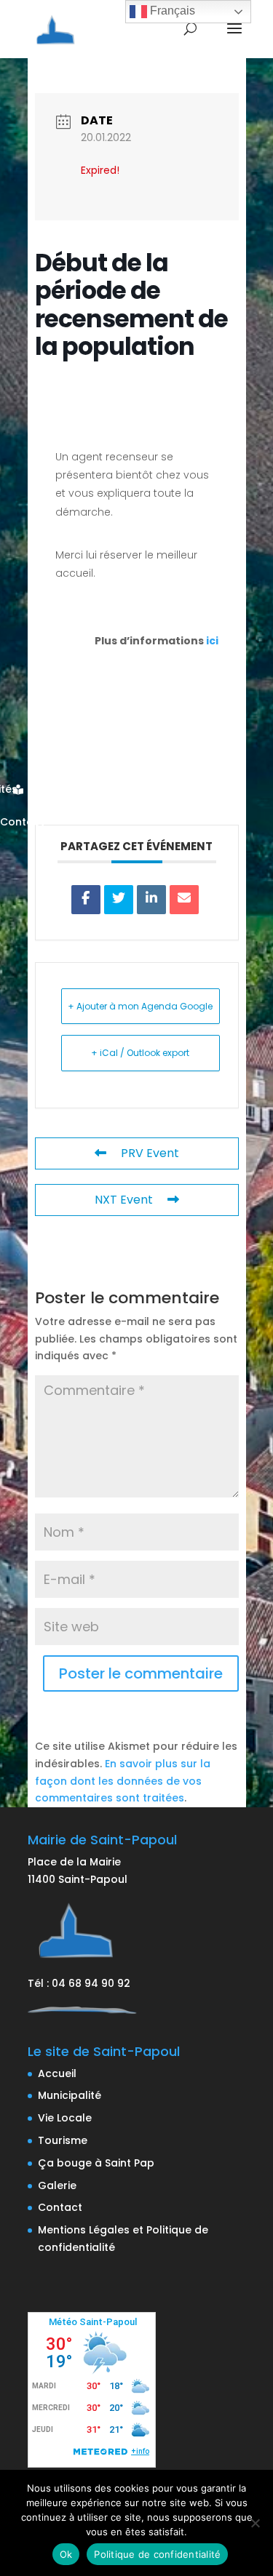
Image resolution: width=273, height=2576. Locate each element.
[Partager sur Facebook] (86, 900)
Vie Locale (65, 2118)
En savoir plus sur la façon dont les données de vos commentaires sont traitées (123, 1781)
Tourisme (63, 2140)
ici (212, 641)
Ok (66, 2554)
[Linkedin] (151, 900)
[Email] (184, 900)
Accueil (57, 2073)
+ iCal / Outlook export (140, 1053)
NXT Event (124, 1200)
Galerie (57, 2185)
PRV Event (150, 1153)
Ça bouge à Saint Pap (96, 2163)
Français (171, 11)
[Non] (255, 2523)
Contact (60, 2207)
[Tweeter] (119, 900)
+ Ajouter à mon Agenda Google (140, 1006)
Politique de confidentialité (157, 2554)
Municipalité (70, 2095)
